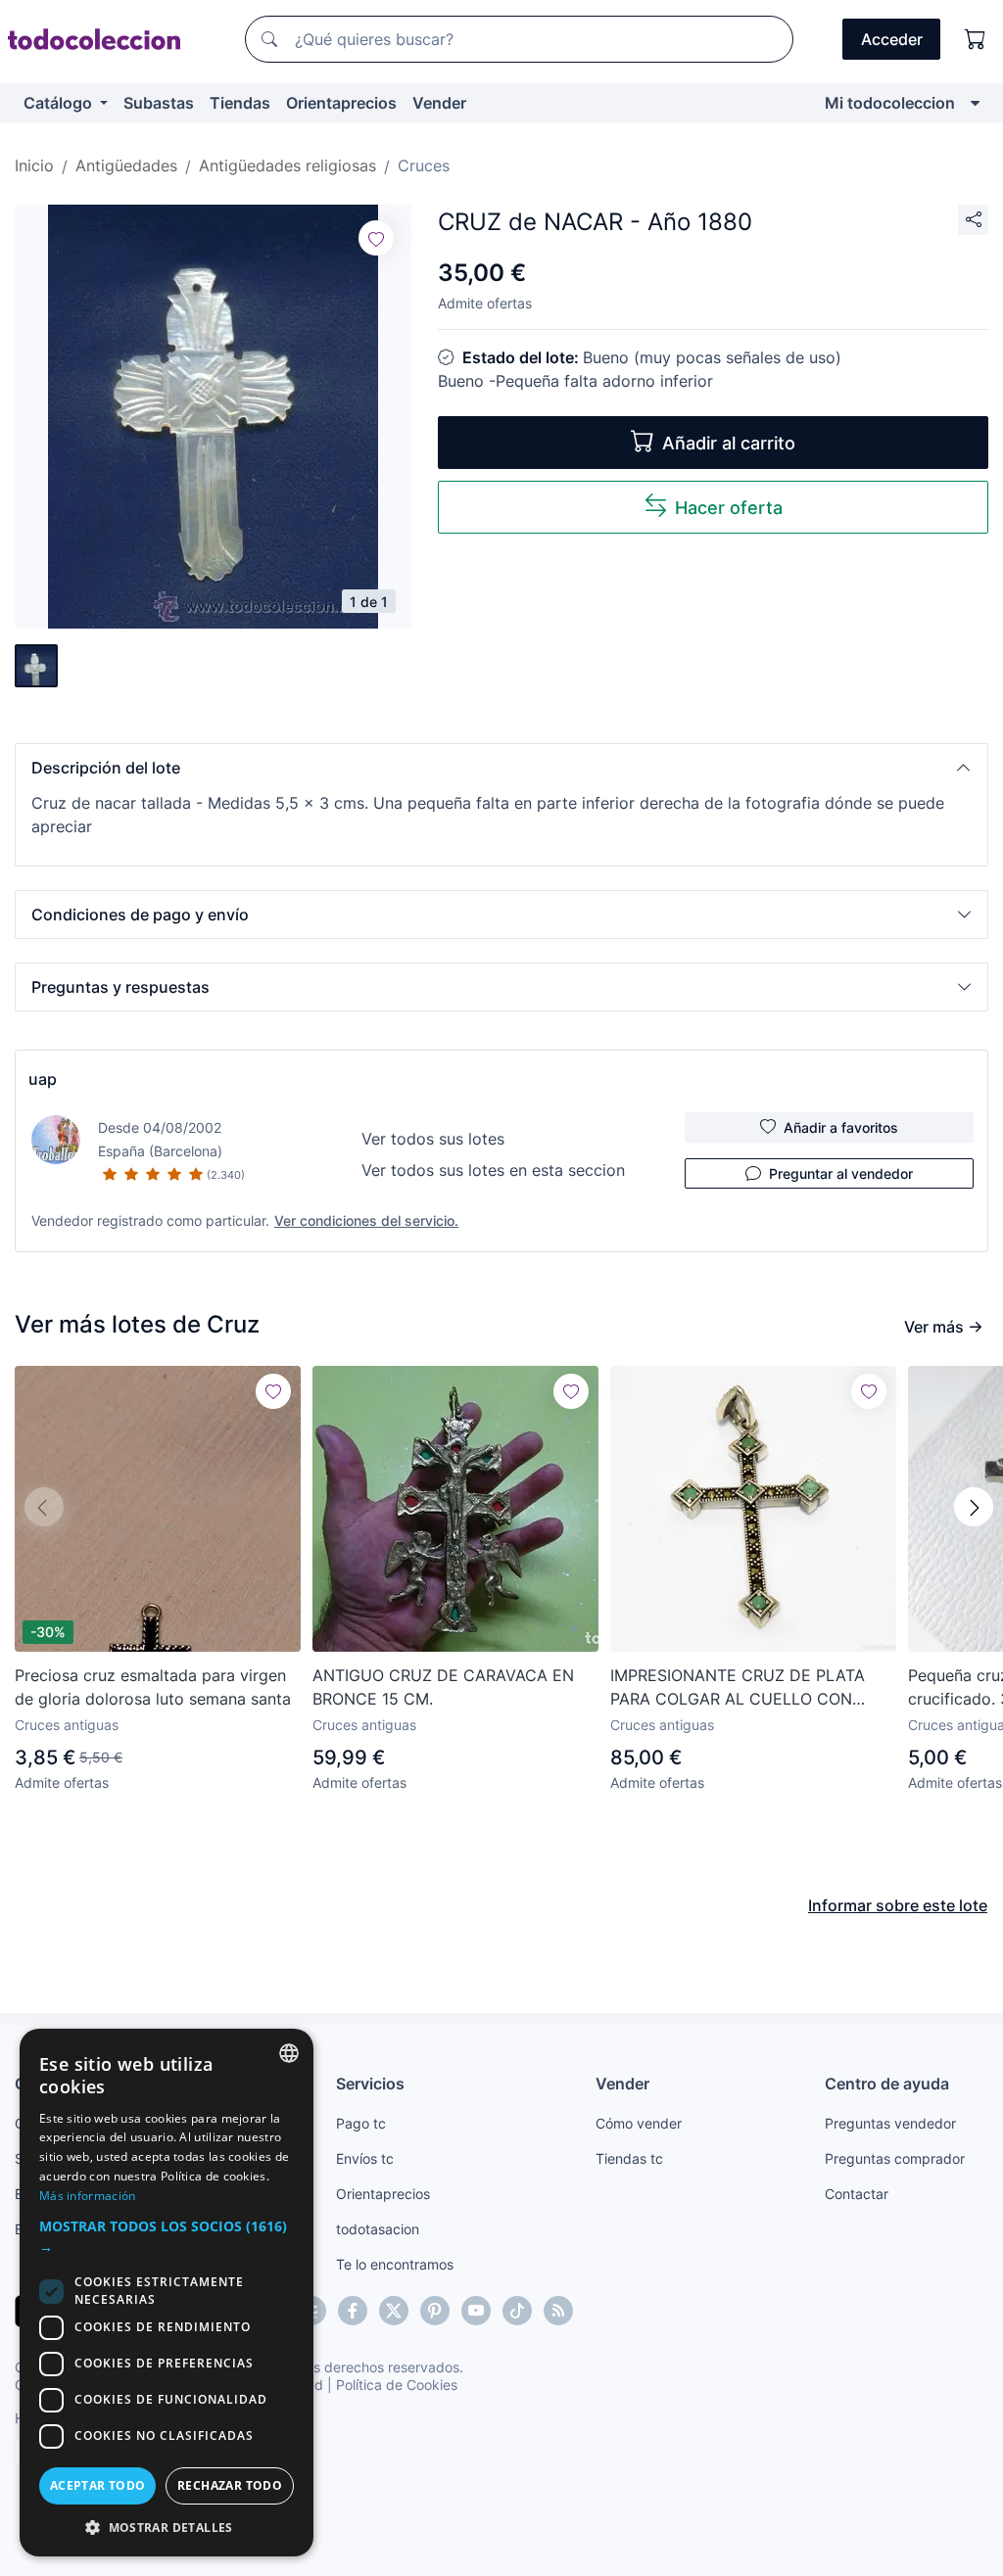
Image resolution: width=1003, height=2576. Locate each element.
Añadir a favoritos (841, 1127)
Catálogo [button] (60, 103)
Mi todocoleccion (890, 103)
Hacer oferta (729, 508)
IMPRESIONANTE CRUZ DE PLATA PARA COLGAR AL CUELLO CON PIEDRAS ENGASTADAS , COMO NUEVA (738, 1688)
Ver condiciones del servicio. (366, 1220)
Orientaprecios (341, 103)
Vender (439, 103)
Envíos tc (365, 2158)
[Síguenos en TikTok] (517, 2311)
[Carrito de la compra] (976, 39)
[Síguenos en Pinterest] (435, 2311)
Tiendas (240, 103)
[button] (501, 768)
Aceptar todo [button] (98, 2485)
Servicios (370, 2084)
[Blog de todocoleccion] (558, 2311)
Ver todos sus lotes (433, 1139)
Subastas (159, 103)
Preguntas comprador (895, 2158)
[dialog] (167, 2293)
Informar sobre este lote (898, 1905)
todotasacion (378, 2229)
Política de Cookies (397, 2385)
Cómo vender (639, 2123)
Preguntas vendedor (890, 2123)
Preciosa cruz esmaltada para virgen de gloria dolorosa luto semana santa (153, 1687)
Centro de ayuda (887, 2084)
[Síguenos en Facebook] (353, 2311)
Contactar (857, 2194)
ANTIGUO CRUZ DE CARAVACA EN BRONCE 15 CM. (443, 1687)
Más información (88, 2196)
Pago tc (361, 2123)
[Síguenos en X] (394, 2311)
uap (43, 1079)
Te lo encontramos (395, 2264)
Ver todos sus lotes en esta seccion (493, 1170)
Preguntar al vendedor (841, 1173)
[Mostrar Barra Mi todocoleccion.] (975, 103)
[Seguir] (376, 238)
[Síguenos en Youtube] (476, 2311)
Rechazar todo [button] (230, 2485)
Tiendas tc (629, 2158)
